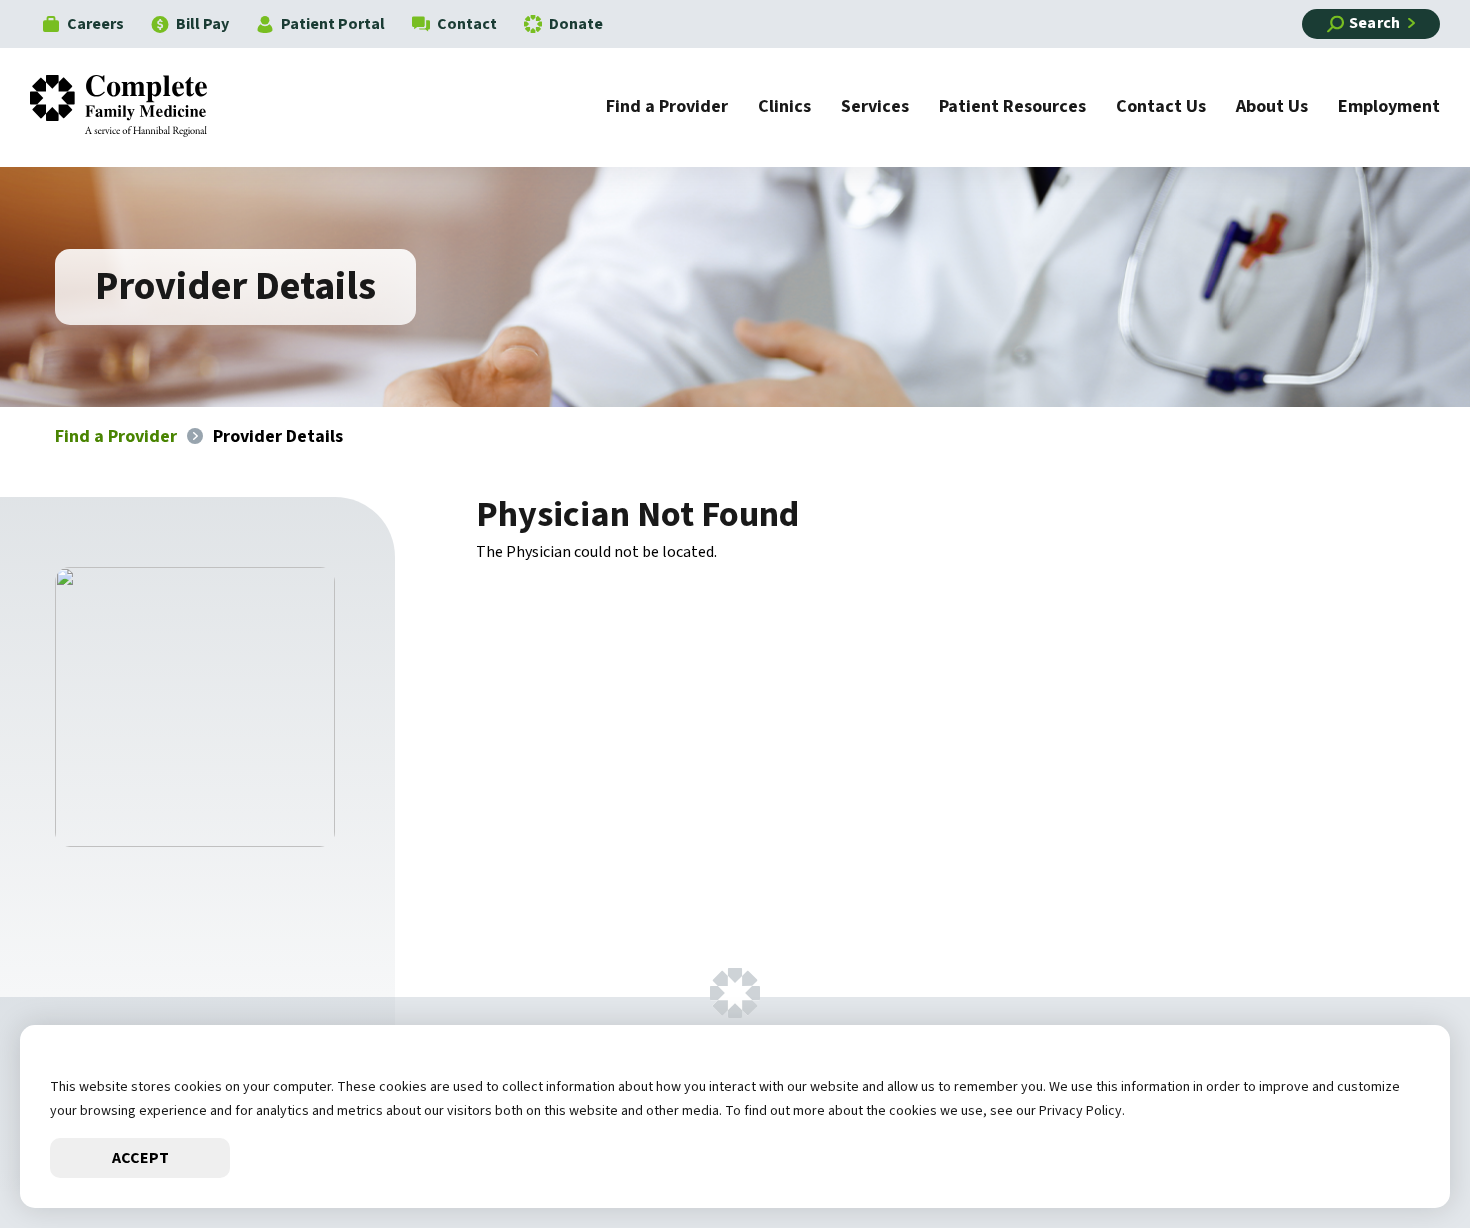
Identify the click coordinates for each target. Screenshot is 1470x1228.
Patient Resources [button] (1012, 108)
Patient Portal (333, 24)
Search (1374, 23)
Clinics (784, 108)
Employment (1389, 108)
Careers (95, 24)
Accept (140, 1158)
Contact (467, 24)
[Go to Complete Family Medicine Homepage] (133, 107)
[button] (1395, 1153)
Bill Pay (202, 24)
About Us (1272, 108)
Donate (576, 24)
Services (875, 108)
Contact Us (1161, 108)
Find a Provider (667, 108)
